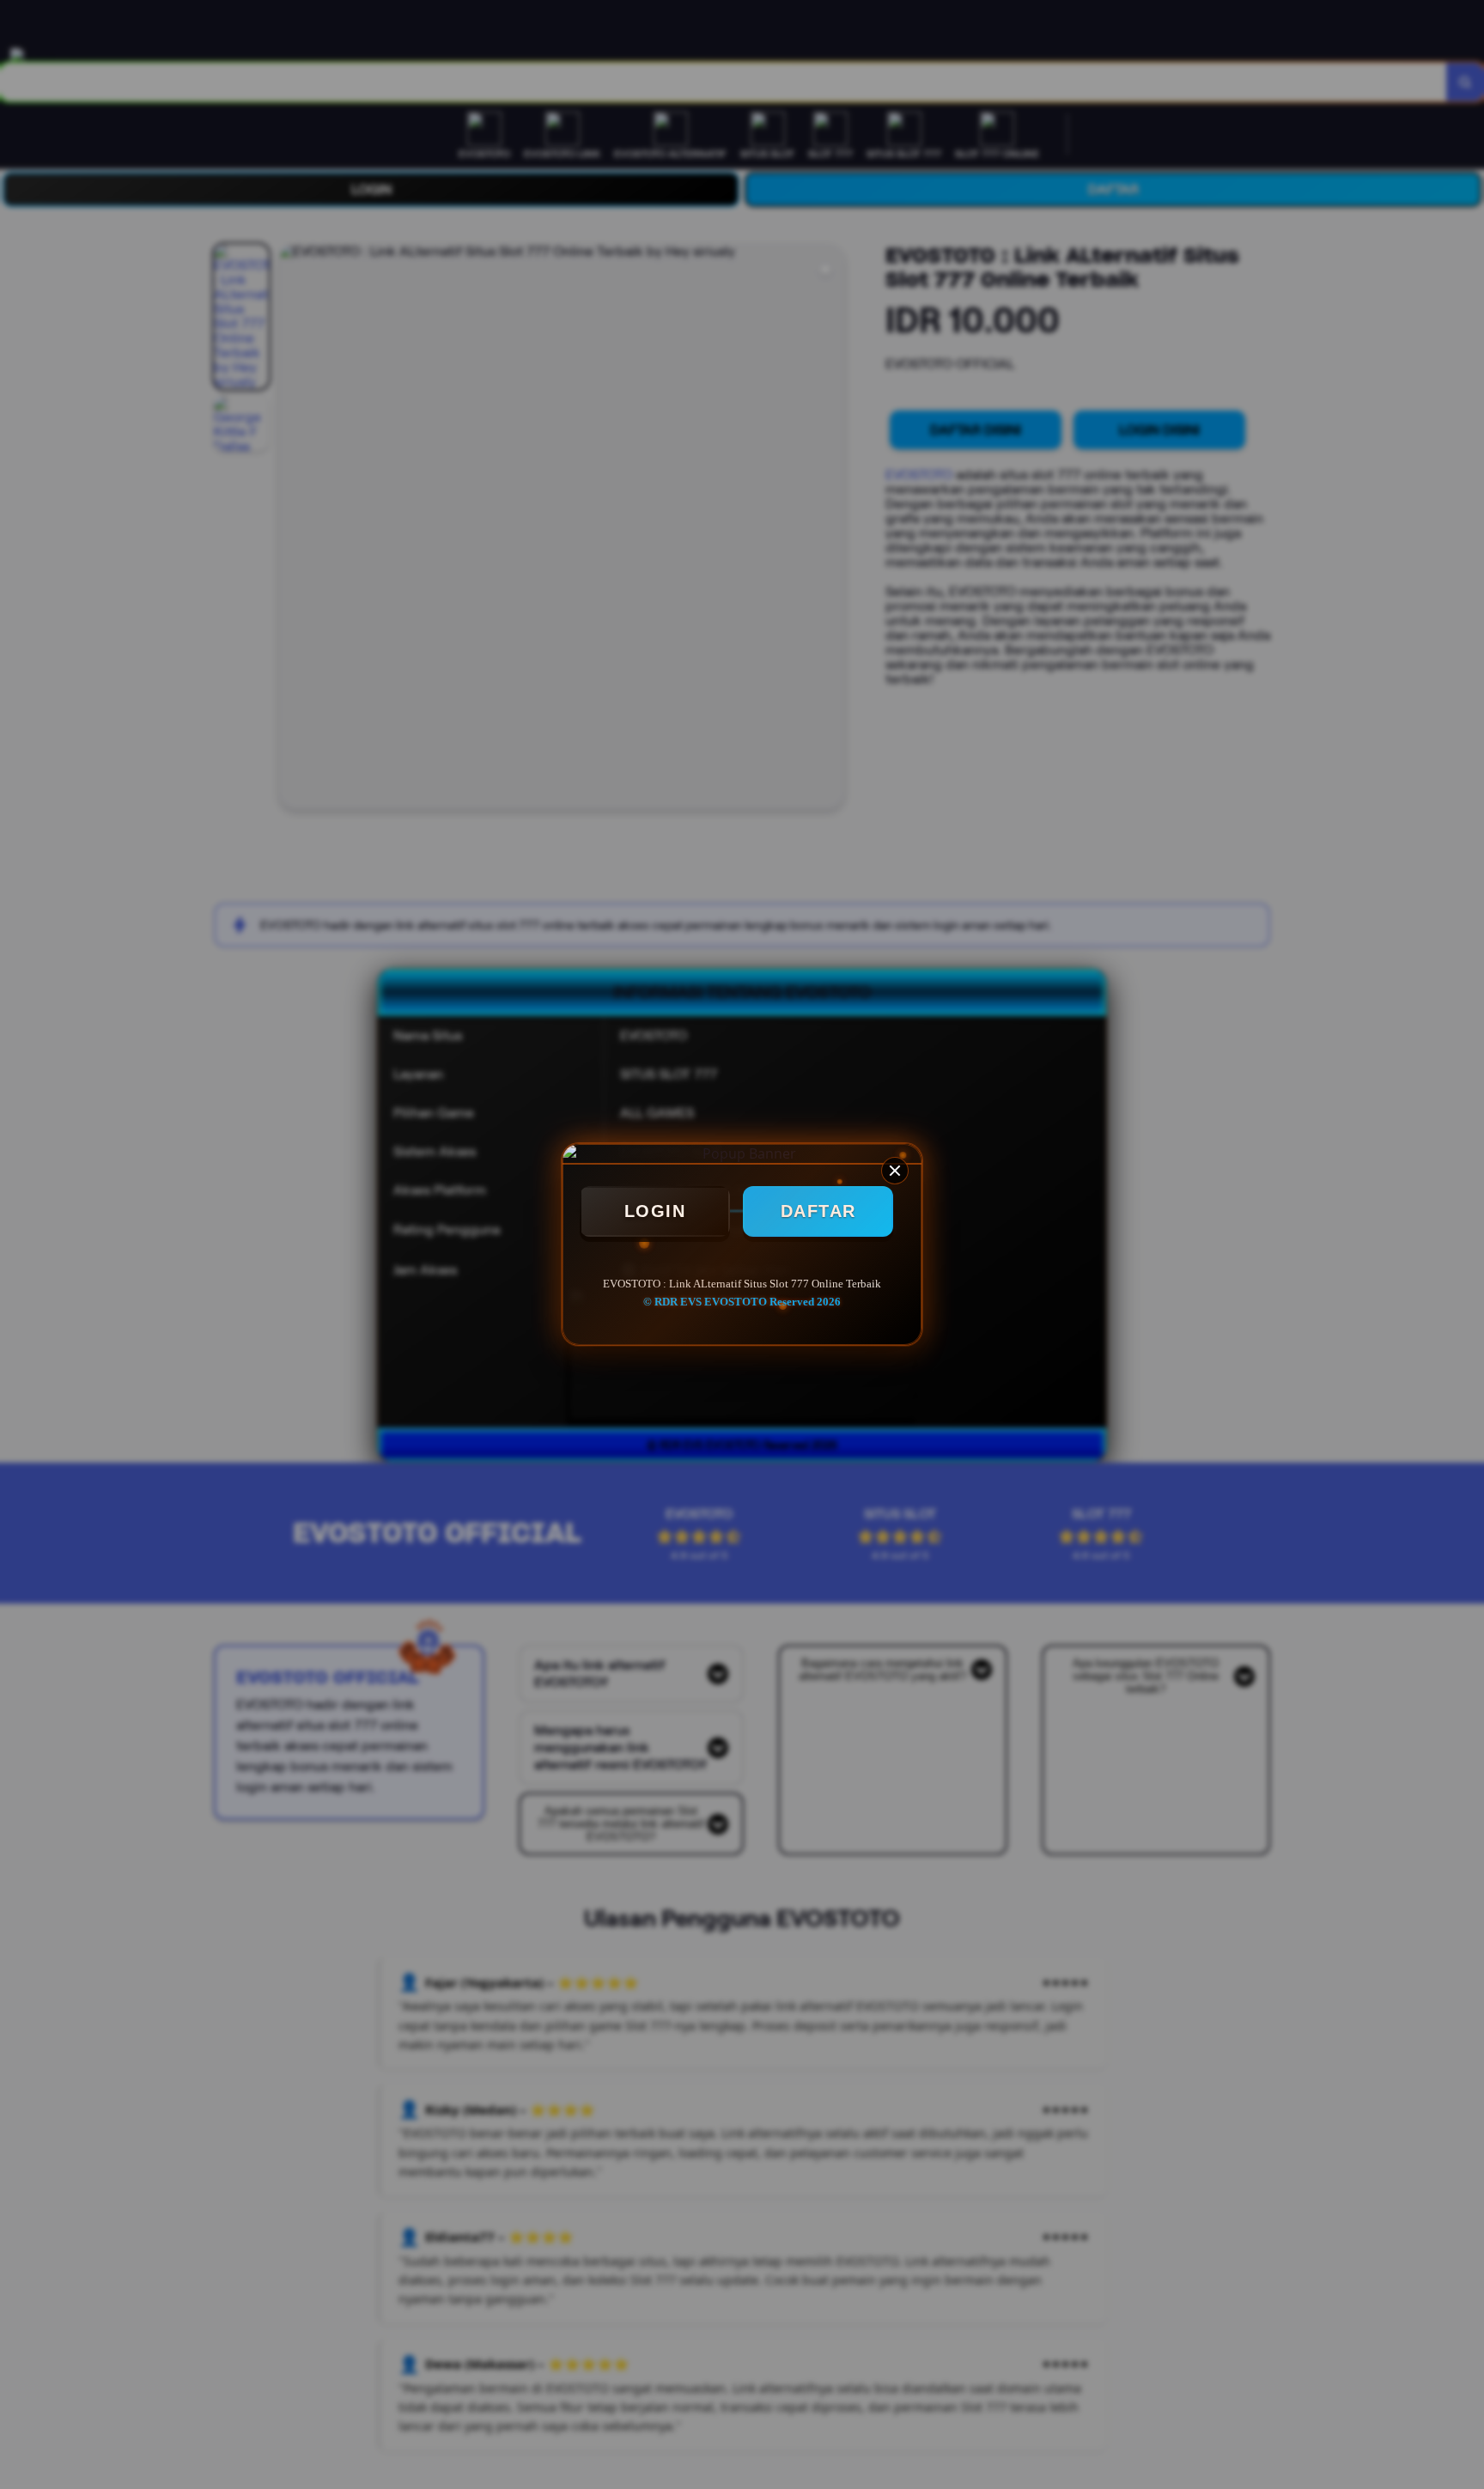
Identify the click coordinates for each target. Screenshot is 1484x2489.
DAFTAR (818, 1211)
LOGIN (655, 1211)
